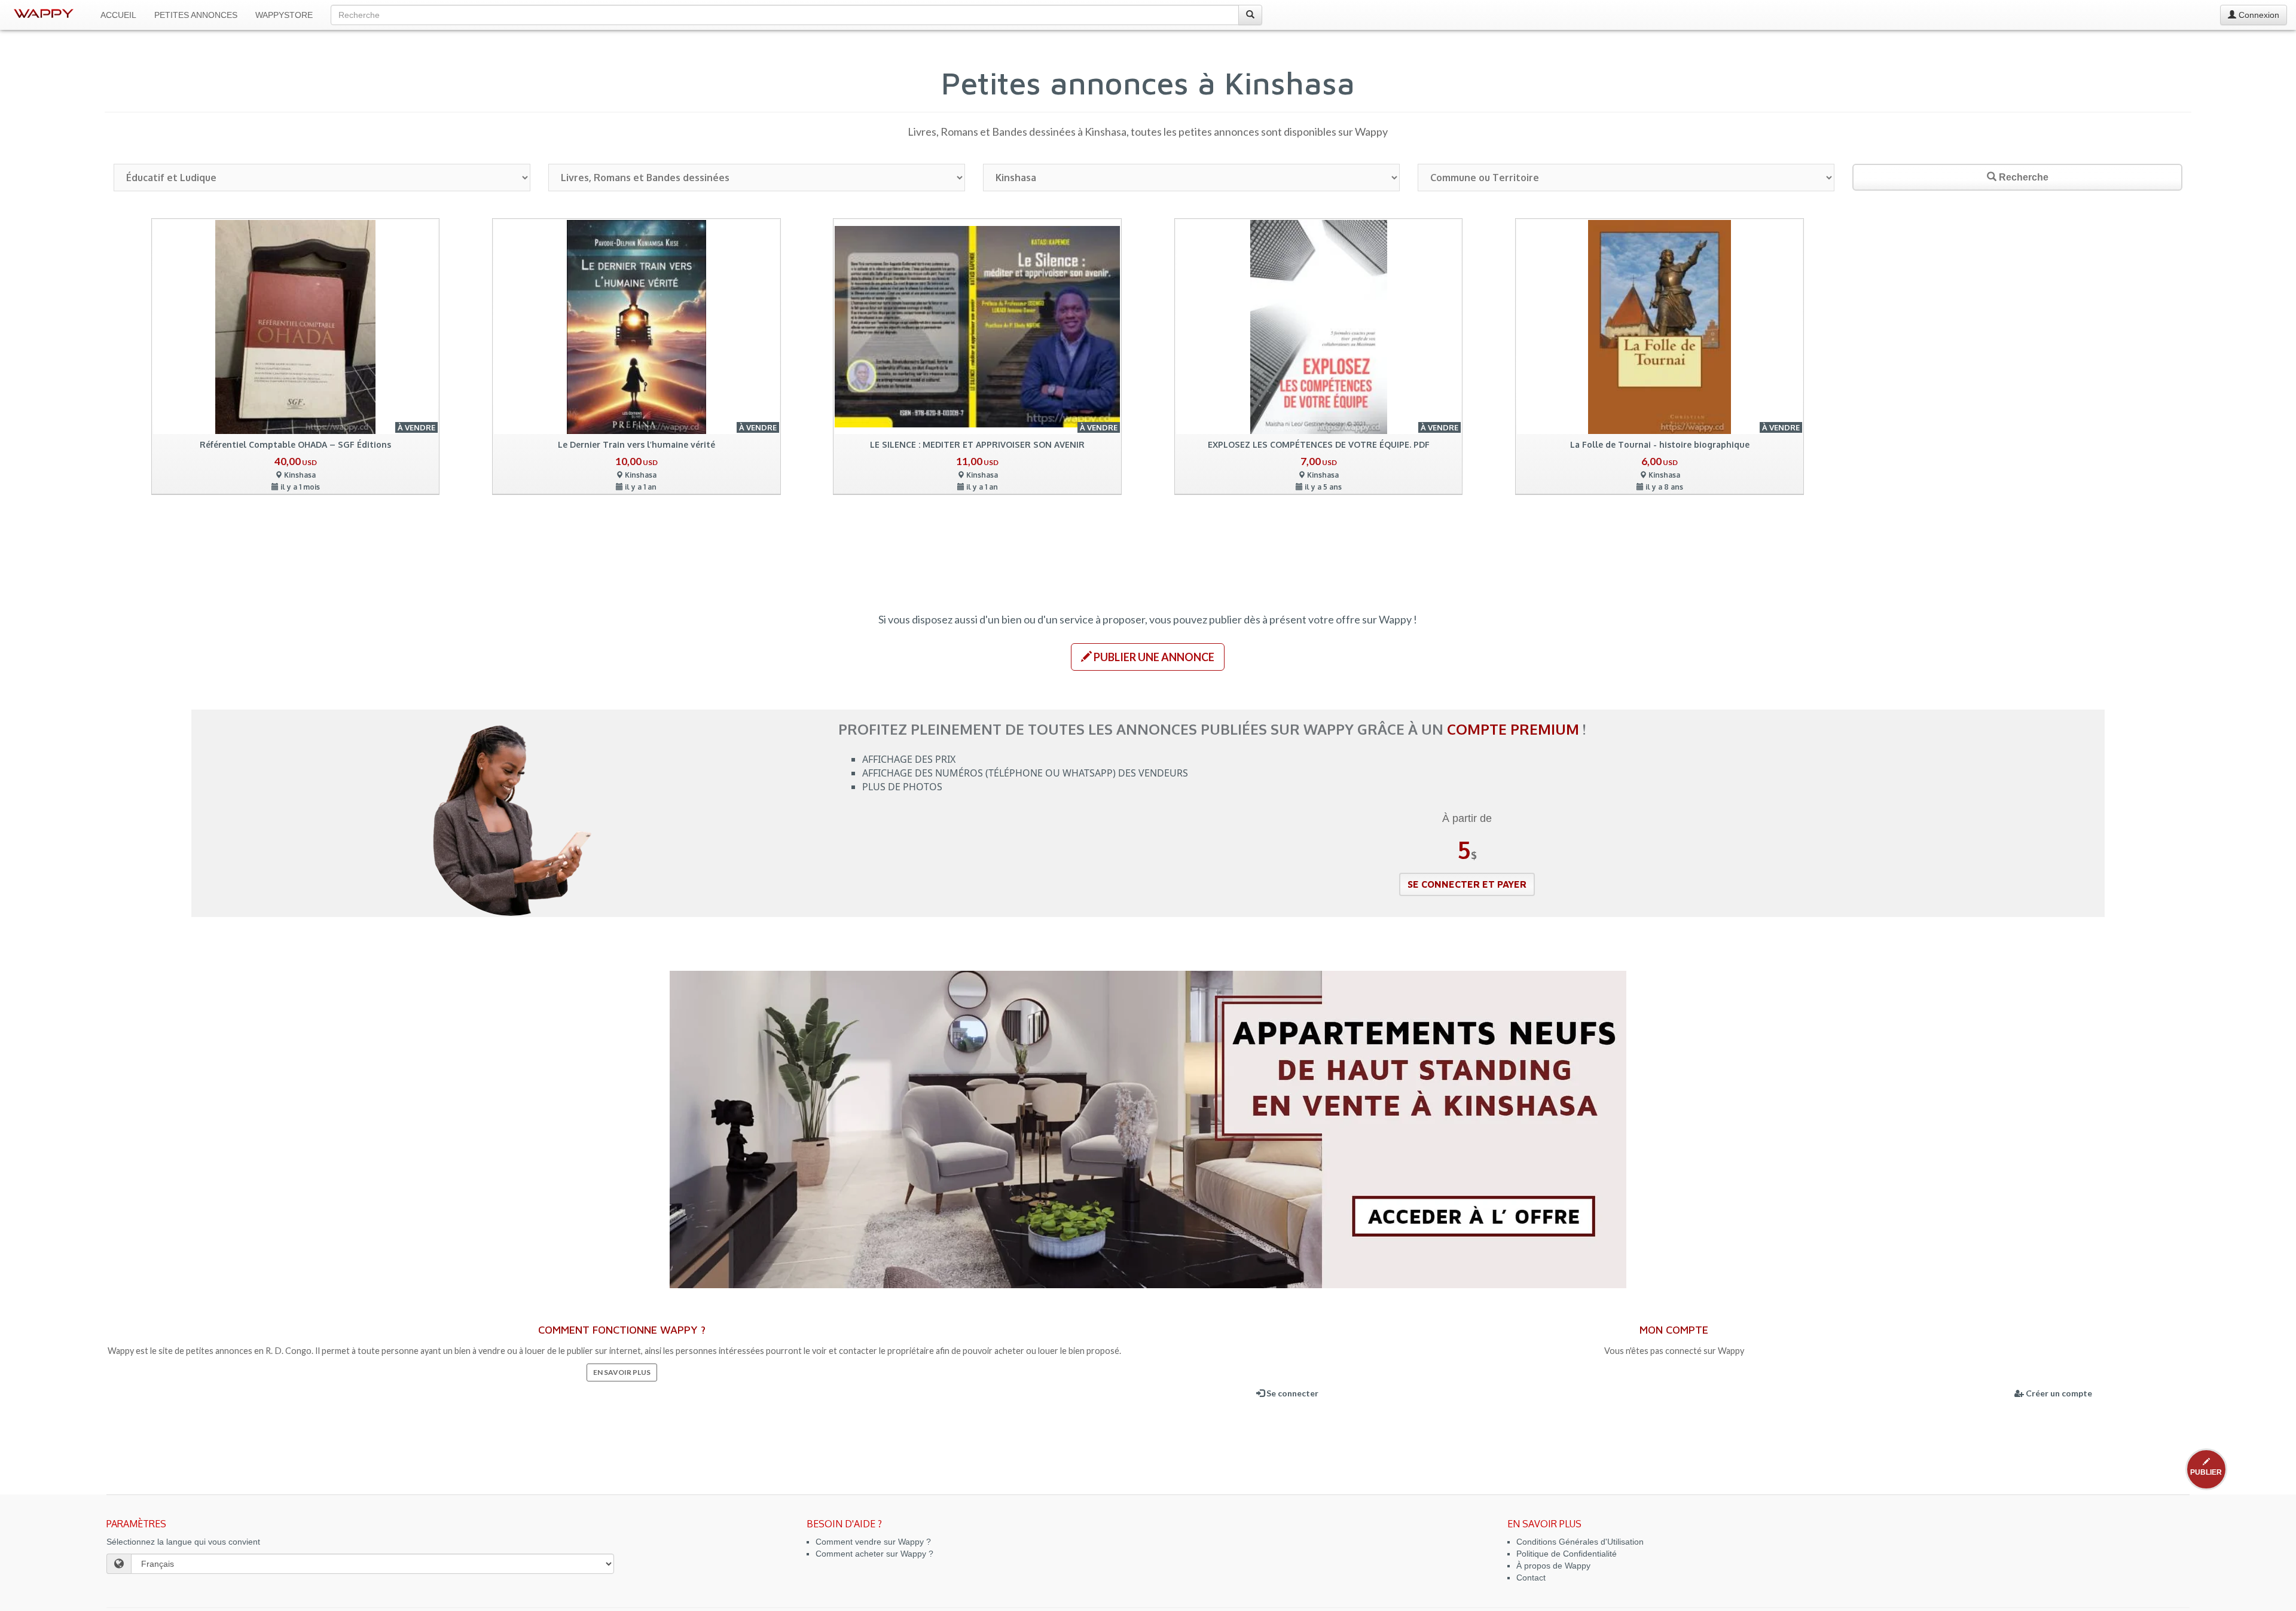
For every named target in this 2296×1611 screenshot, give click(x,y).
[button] (1148, 657)
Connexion (2258, 15)
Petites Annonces (196, 15)
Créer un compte (2058, 1393)
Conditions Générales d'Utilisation (1580, 1542)
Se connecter (1291, 1393)
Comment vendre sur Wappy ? (873, 1542)
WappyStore (284, 15)
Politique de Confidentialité (1567, 1554)
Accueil (118, 15)
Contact (1531, 1578)
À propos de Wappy (1553, 1566)
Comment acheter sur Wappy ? (874, 1554)
